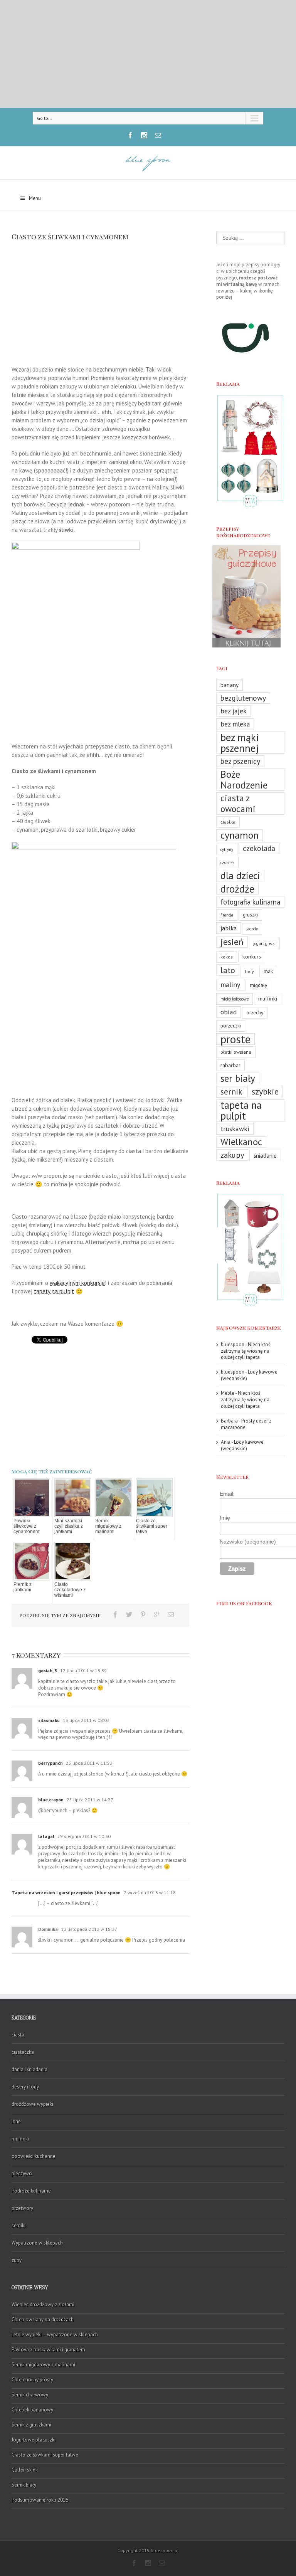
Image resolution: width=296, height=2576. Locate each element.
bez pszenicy (240, 761)
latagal (46, 1836)
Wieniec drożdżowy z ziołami (43, 2304)
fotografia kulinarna (250, 902)
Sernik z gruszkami (31, 2425)
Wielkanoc (241, 1142)
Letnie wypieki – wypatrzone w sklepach (55, 2335)
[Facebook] (130, 135)
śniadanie (265, 1155)
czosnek (227, 863)
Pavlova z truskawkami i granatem (48, 2350)
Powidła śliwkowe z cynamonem (26, 1526)
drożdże (237, 889)
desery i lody (25, 2087)
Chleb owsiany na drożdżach (43, 2320)
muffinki (268, 998)
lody (249, 971)
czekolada (259, 848)
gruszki (250, 915)
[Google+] (157, 1614)
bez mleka (235, 724)
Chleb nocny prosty (32, 2380)
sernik (231, 1092)
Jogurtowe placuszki (34, 2440)
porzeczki (231, 1026)
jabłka (229, 928)
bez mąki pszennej (240, 743)
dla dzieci (240, 876)
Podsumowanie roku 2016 (40, 2500)
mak (268, 971)
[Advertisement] (148, 54)
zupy (17, 2260)
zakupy (232, 1155)
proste (235, 1039)
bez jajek (234, 711)
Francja (227, 915)
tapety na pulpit (54, 1291)
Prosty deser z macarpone (246, 1424)
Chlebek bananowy (32, 2410)
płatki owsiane (236, 1052)
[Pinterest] (143, 1614)
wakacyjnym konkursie (77, 1283)
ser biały (238, 1078)
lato (228, 970)
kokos (227, 957)
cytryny (227, 849)
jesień (232, 942)
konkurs (252, 956)
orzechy (255, 1013)
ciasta (18, 2035)
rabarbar (230, 1065)
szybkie (265, 1091)
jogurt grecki (264, 943)
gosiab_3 (48, 1671)
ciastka (228, 822)
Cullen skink (25, 2470)
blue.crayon (51, 1800)
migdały (258, 985)
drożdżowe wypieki (32, 2104)
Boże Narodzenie (244, 780)
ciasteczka (23, 2052)
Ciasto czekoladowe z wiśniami (70, 1590)
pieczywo (22, 2173)
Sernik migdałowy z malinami (108, 1526)
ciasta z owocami (238, 804)
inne (16, 2121)
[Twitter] (129, 1614)
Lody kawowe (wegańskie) (249, 1375)
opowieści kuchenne (34, 2156)
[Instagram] (144, 135)
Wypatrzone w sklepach (37, 2243)
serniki (18, 2225)
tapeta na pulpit (241, 1110)
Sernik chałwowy (30, 2395)
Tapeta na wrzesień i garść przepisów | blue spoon (66, 1892)
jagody (252, 929)
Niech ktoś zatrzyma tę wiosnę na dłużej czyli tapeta (246, 1351)
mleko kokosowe (235, 999)
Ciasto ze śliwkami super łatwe (152, 1526)
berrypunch (50, 1763)
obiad (229, 1012)
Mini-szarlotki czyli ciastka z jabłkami (69, 1526)
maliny (230, 984)
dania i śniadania (29, 2069)
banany (230, 685)
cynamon (240, 835)
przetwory (22, 2208)
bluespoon (233, 1344)
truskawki (235, 1129)
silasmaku (49, 1720)
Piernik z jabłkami (23, 1587)
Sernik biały (24, 2485)
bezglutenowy (243, 698)
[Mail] (158, 135)
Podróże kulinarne (31, 2191)
